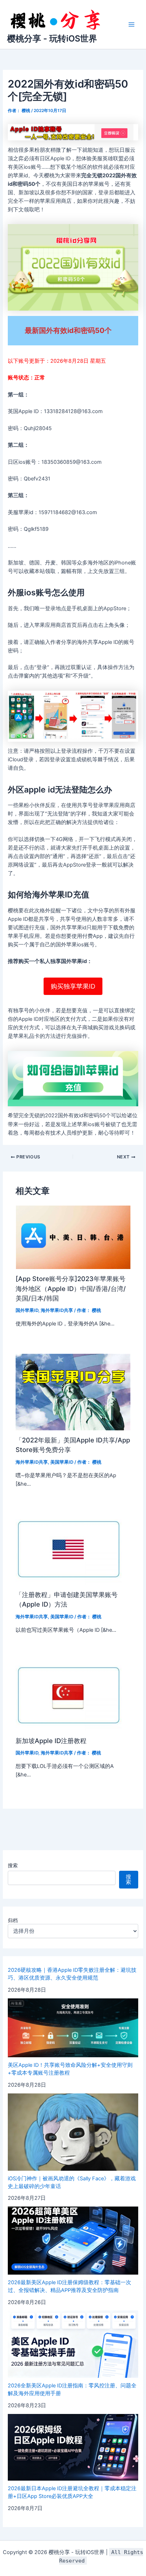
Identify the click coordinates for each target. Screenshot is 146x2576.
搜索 (13, 1865)
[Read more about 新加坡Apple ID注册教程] (69, 1695)
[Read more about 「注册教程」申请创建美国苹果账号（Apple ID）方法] (69, 1549)
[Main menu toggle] (131, 24)
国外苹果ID (27, 1310)
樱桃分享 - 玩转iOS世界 (52, 38)
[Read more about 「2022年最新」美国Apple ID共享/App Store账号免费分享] (73, 1392)
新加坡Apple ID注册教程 (51, 1741)
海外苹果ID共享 (57, 1310)
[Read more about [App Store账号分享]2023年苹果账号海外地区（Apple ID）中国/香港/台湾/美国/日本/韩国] (73, 1237)
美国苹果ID (62, 1462)
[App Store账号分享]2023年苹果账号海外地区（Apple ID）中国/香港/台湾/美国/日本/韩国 (71, 1288)
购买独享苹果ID (73, 986)
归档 (13, 1920)
